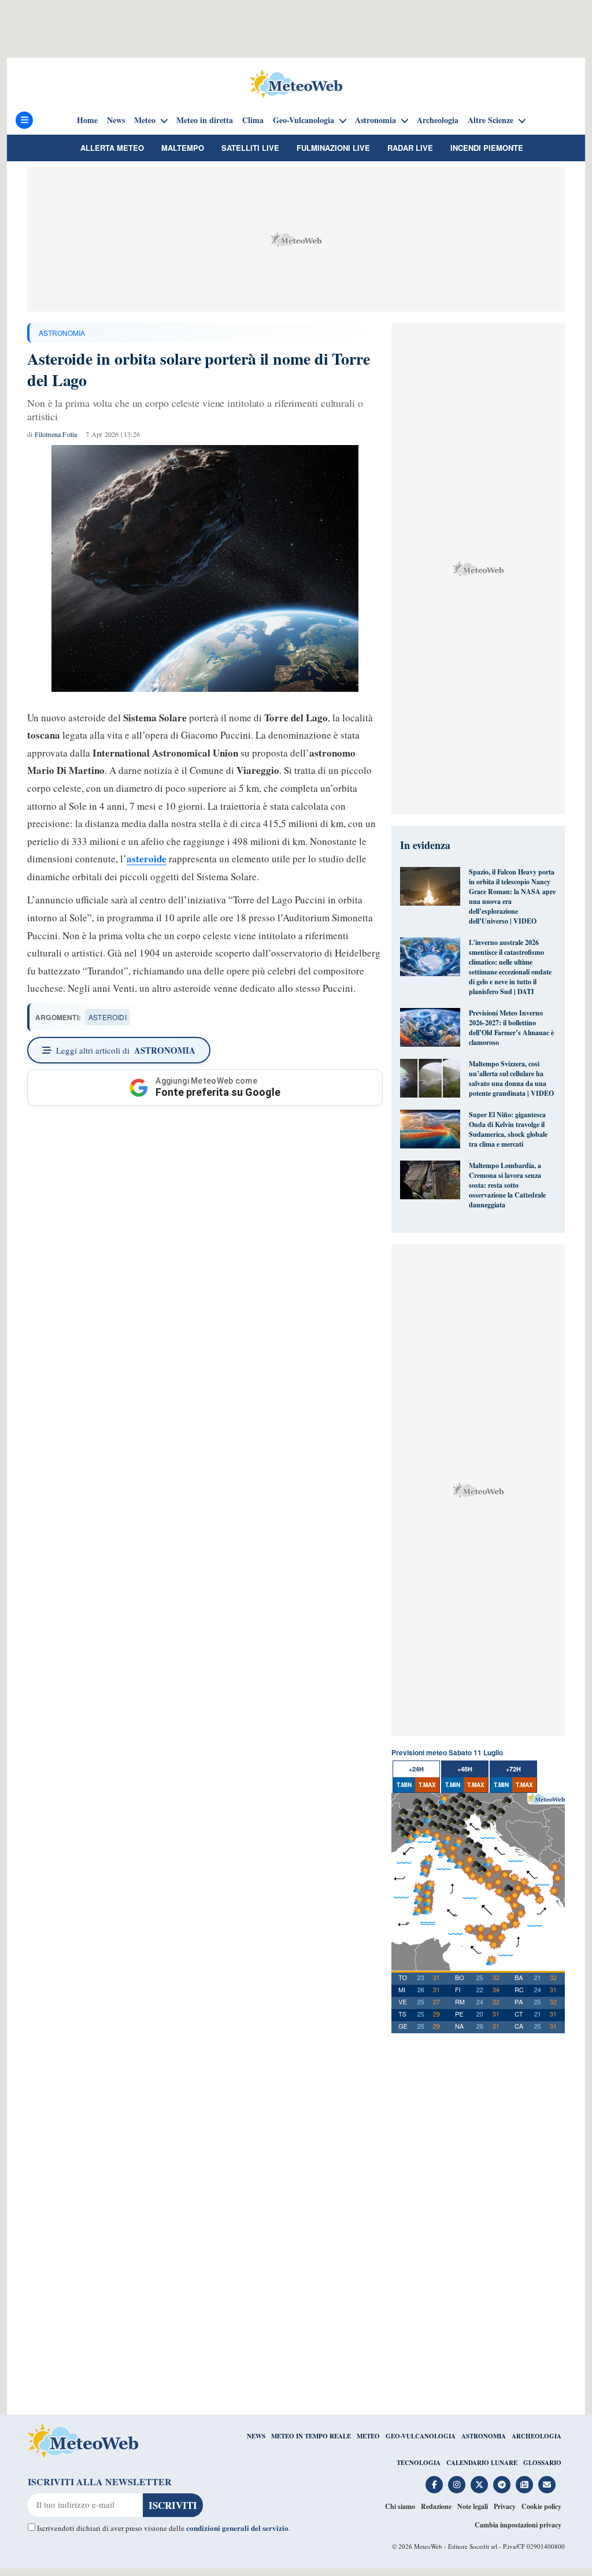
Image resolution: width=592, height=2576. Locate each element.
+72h (513, 1769)
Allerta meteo (112, 148)
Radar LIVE (410, 148)
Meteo (145, 120)
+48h (465, 1769)
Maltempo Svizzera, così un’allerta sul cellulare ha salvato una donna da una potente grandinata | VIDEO (511, 1078)
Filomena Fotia (56, 434)
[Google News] (524, 2485)
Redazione (436, 2506)
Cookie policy (541, 2506)
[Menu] (24, 120)
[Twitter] (479, 2485)
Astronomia (375, 120)
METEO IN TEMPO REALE (311, 2436)
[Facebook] (434, 2485)
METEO (368, 2436)
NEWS (256, 2436)
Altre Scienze (491, 120)
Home (87, 120)
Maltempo (183, 148)
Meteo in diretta (205, 120)
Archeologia (438, 120)
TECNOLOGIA (419, 2463)
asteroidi (108, 1017)
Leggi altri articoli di (126, 1050)
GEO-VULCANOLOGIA (421, 2436)
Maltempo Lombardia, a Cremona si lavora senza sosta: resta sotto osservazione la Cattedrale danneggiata (507, 1185)
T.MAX (427, 1785)
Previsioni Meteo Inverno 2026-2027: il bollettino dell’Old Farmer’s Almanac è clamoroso (511, 1028)
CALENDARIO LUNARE (482, 2463)
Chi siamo (400, 2506)
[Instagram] (457, 2485)
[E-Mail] (547, 2485)
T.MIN (404, 1785)
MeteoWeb (428, 2546)
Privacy (505, 2506)
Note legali (473, 2506)
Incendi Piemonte (487, 148)
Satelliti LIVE (250, 148)
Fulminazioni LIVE (333, 148)
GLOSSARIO (542, 2463)
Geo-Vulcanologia (304, 120)
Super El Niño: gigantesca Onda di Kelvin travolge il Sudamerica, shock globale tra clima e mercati (508, 1129)
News (116, 120)
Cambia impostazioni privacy (518, 2525)
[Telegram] (502, 2485)
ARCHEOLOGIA (536, 2436)
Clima (253, 120)
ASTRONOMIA (62, 333)
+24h (416, 1769)
